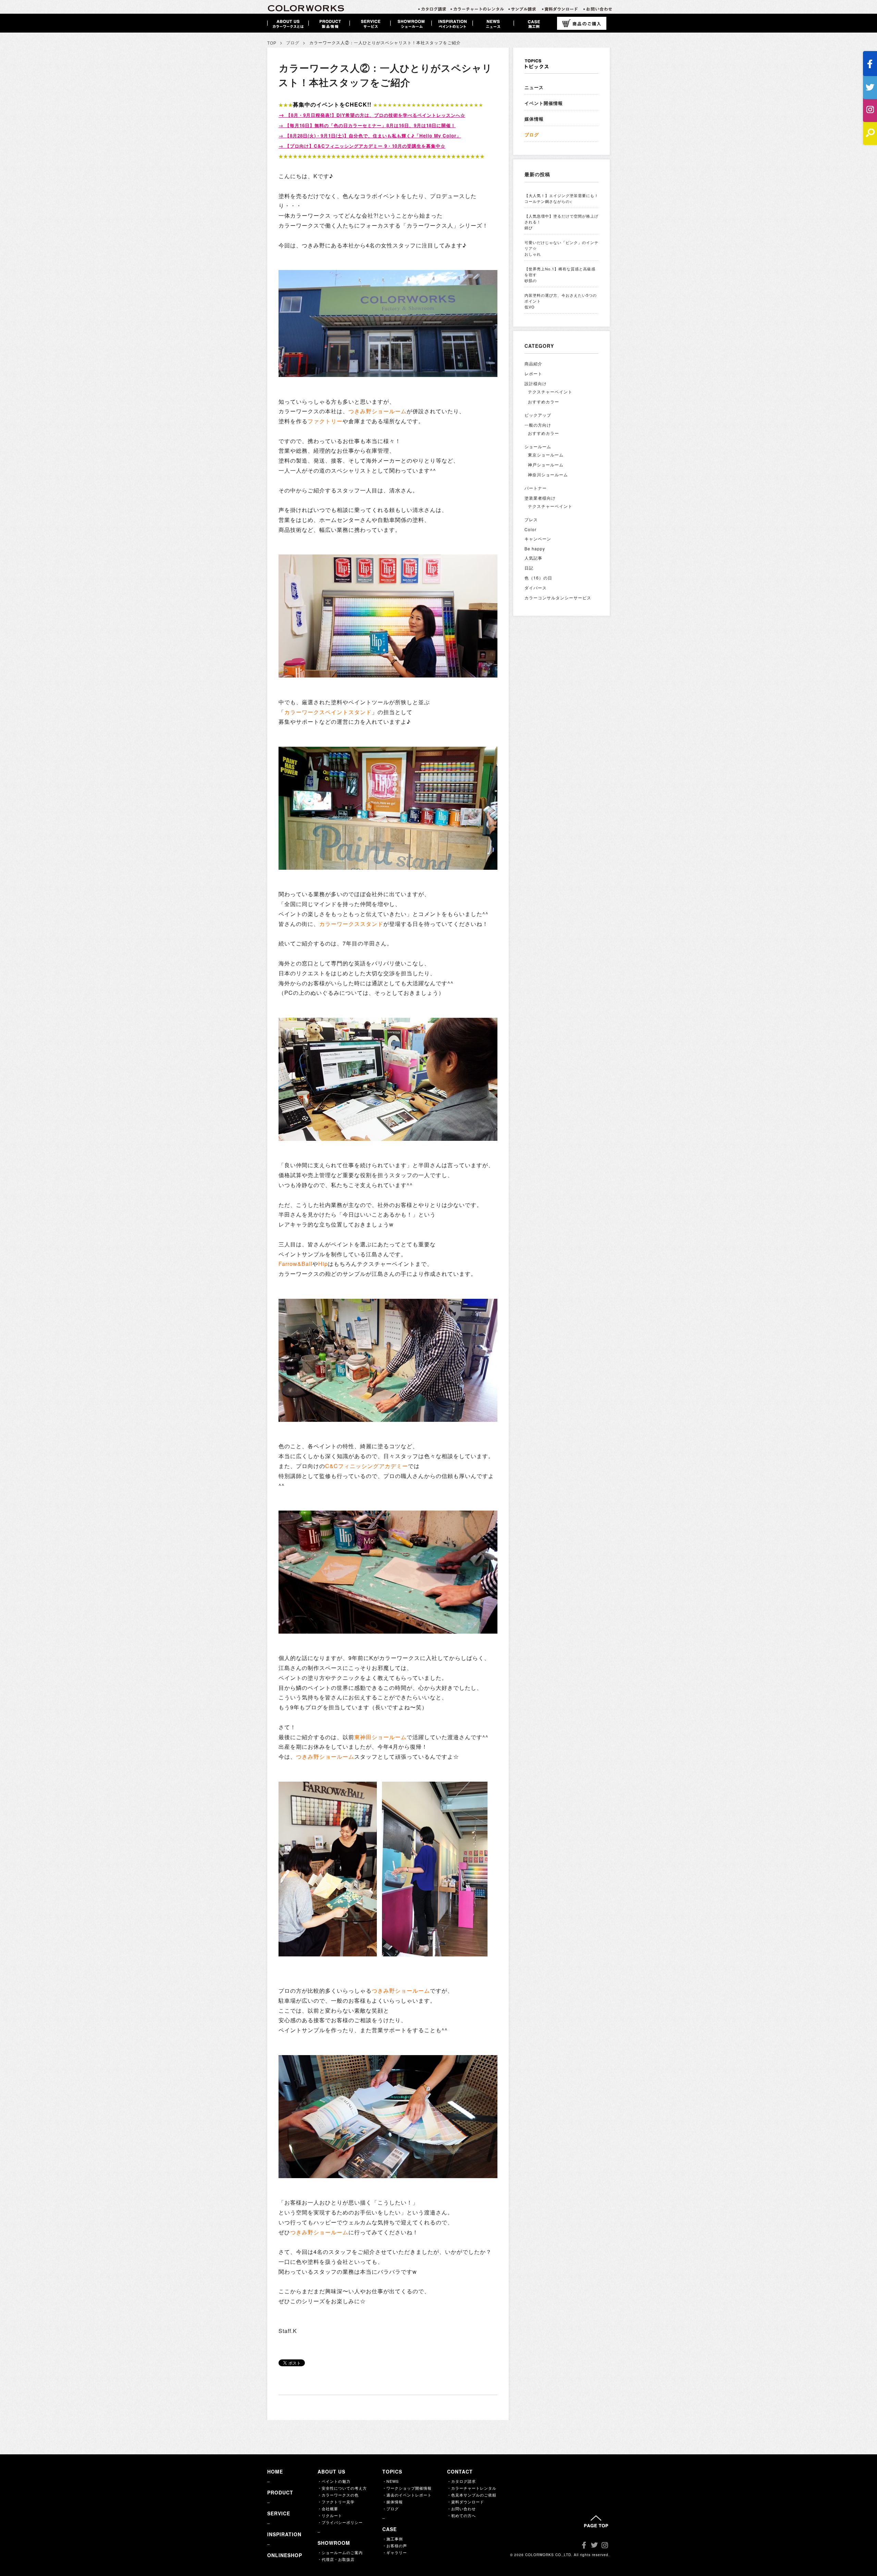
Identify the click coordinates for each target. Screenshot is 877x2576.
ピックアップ (538, 415)
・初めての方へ (461, 2515)
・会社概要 (328, 2508)
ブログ (293, 43)
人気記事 (533, 558)
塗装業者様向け (540, 498)
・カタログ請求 (461, 2481)
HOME (275, 2471)
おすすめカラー (544, 401)
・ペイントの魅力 (334, 2481)
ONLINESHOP (285, 2555)
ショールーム (538, 446)
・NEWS (391, 2481)
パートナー (536, 488)
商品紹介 (533, 363)
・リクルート (330, 2515)
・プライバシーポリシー (340, 2522)
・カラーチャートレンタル (472, 2488)
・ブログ (391, 2508)
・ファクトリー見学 (336, 2502)
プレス (531, 519)
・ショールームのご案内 (340, 2552)
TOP (272, 43)
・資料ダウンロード (466, 2502)
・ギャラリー (395, 2552)
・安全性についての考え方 (342, 2488)
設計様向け (536, 383)
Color (530, 529)
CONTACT (460, 2471)
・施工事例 (393, 2539)
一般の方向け (538, 425)
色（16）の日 (538, 578)
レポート (533, 373)
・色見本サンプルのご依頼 (472, 2495)
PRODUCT (280, 2492)
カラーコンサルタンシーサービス (558, 597)
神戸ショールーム (546, 465)
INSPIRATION (284, 2534)
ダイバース (536, 588)
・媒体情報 (393, 2502)
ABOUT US (331, 2471)
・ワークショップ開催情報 (407, 2488)
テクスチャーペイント (550, 392)
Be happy (535, 548)
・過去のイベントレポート (407, 2495)
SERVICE (279, 2513)
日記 (529, 568)
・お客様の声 (395, 2546)
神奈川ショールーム (548, 474)
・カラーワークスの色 (338, 2495)
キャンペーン (538, 539)
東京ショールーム (546, 455)
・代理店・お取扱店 (336, 2559)
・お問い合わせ (461, 2508)
